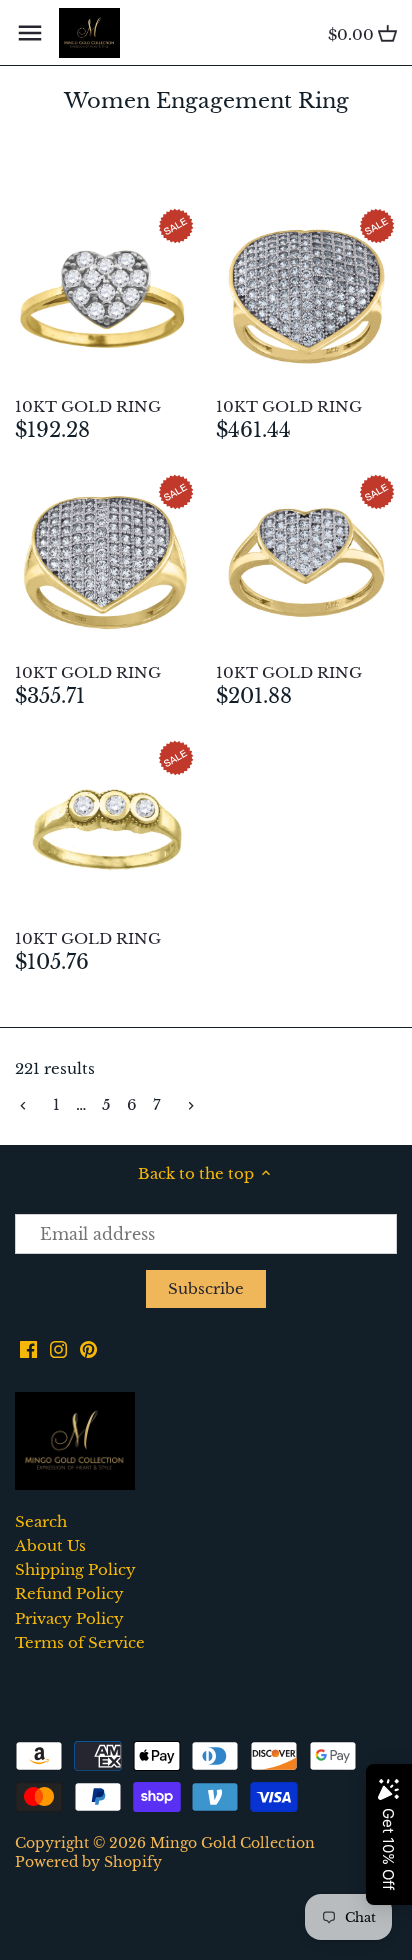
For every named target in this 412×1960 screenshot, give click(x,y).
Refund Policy (69, 1593)
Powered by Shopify (88, 1862)
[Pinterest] (88, 1347)
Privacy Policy (69, 1618)
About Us (50, 1545)
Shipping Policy (75, 1569)
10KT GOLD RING (88, 406)
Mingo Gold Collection (232, 1843)
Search (41, 1521)
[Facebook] (28, 1347)
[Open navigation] (30, 33)
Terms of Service (80, 1642)
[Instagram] (58, 1347)
